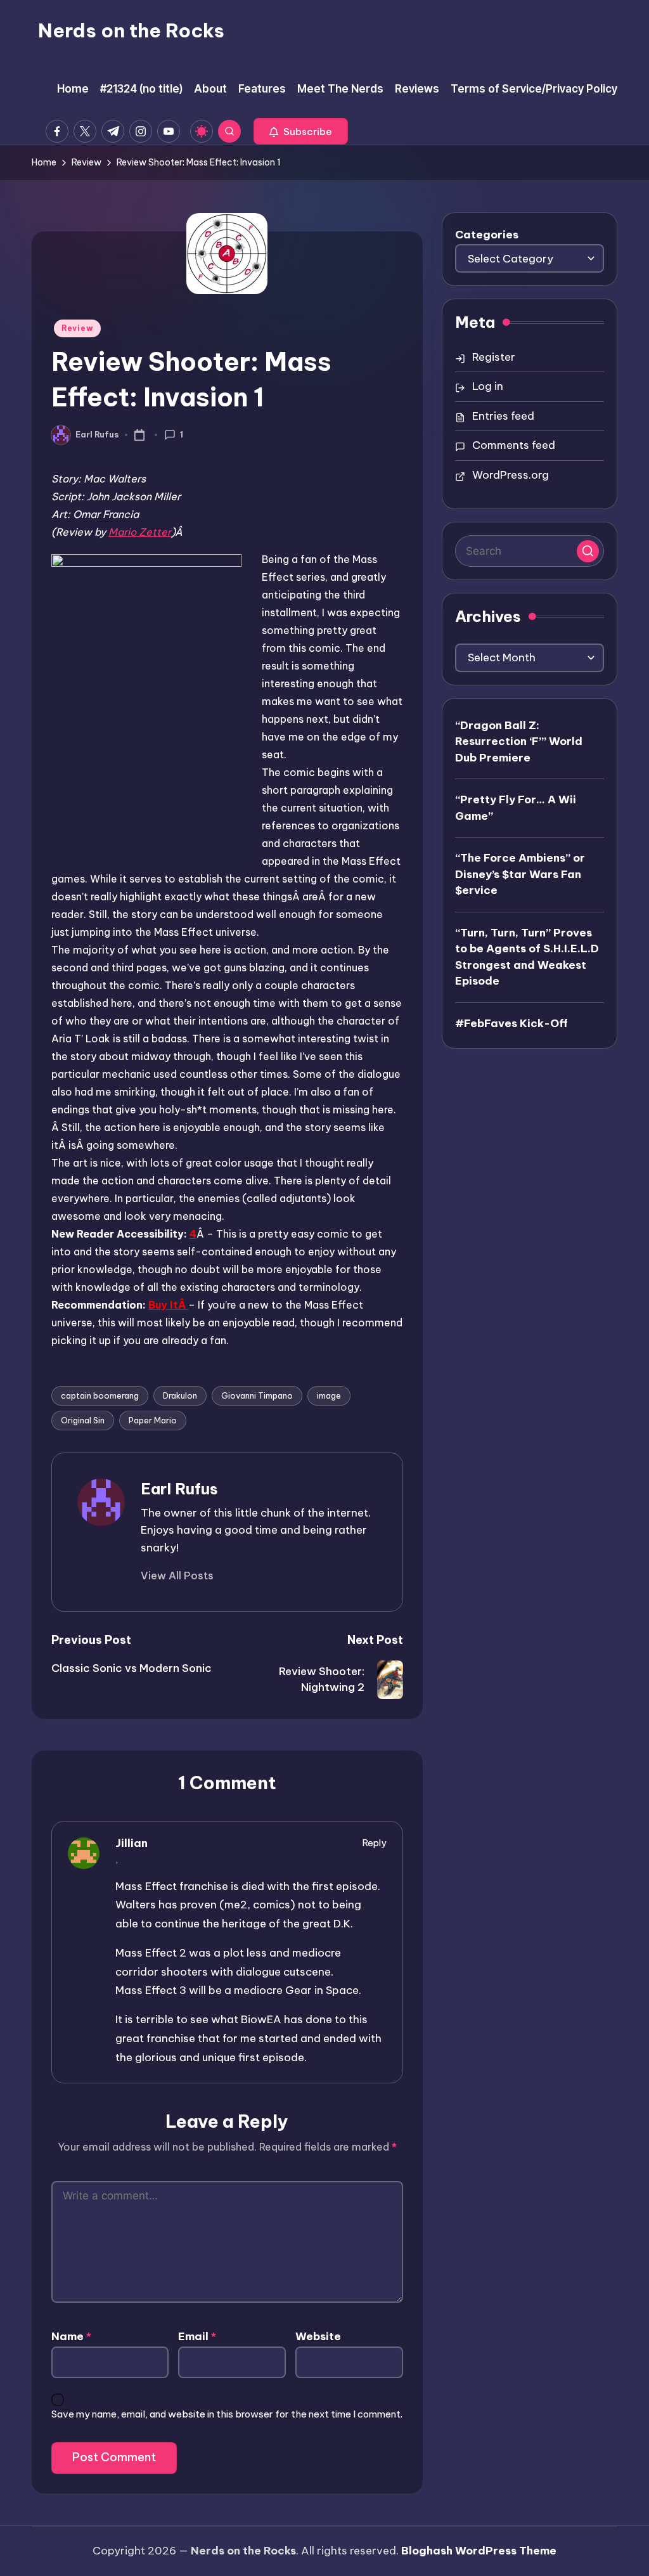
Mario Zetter (140, 532)
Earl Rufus (179, 1489)
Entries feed (503, 416)
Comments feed (514, 445)
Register (494, 357)
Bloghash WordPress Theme (479, 2551)
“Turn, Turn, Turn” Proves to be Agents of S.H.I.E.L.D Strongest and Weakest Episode (527, 957)
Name (71, 2336)
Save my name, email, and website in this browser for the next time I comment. (227, 2414)
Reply (375, 1843)
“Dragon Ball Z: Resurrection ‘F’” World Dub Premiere (519, 741)
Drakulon (180, 1395)
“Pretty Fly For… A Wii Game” (516, 808)
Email (197, 2336)
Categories (487, 235)
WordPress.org (511, 475)
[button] (301, 131)
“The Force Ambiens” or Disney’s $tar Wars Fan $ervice (520, 874)
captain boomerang (100, 1395)
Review (77, 328)
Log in (488, 386)
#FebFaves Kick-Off (511, 1023)
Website (318, 2336)
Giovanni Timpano (257, 1395)
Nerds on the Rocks (131, 30)
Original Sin (83, 1420)
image (329, 1395)
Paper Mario (153, 1420)
